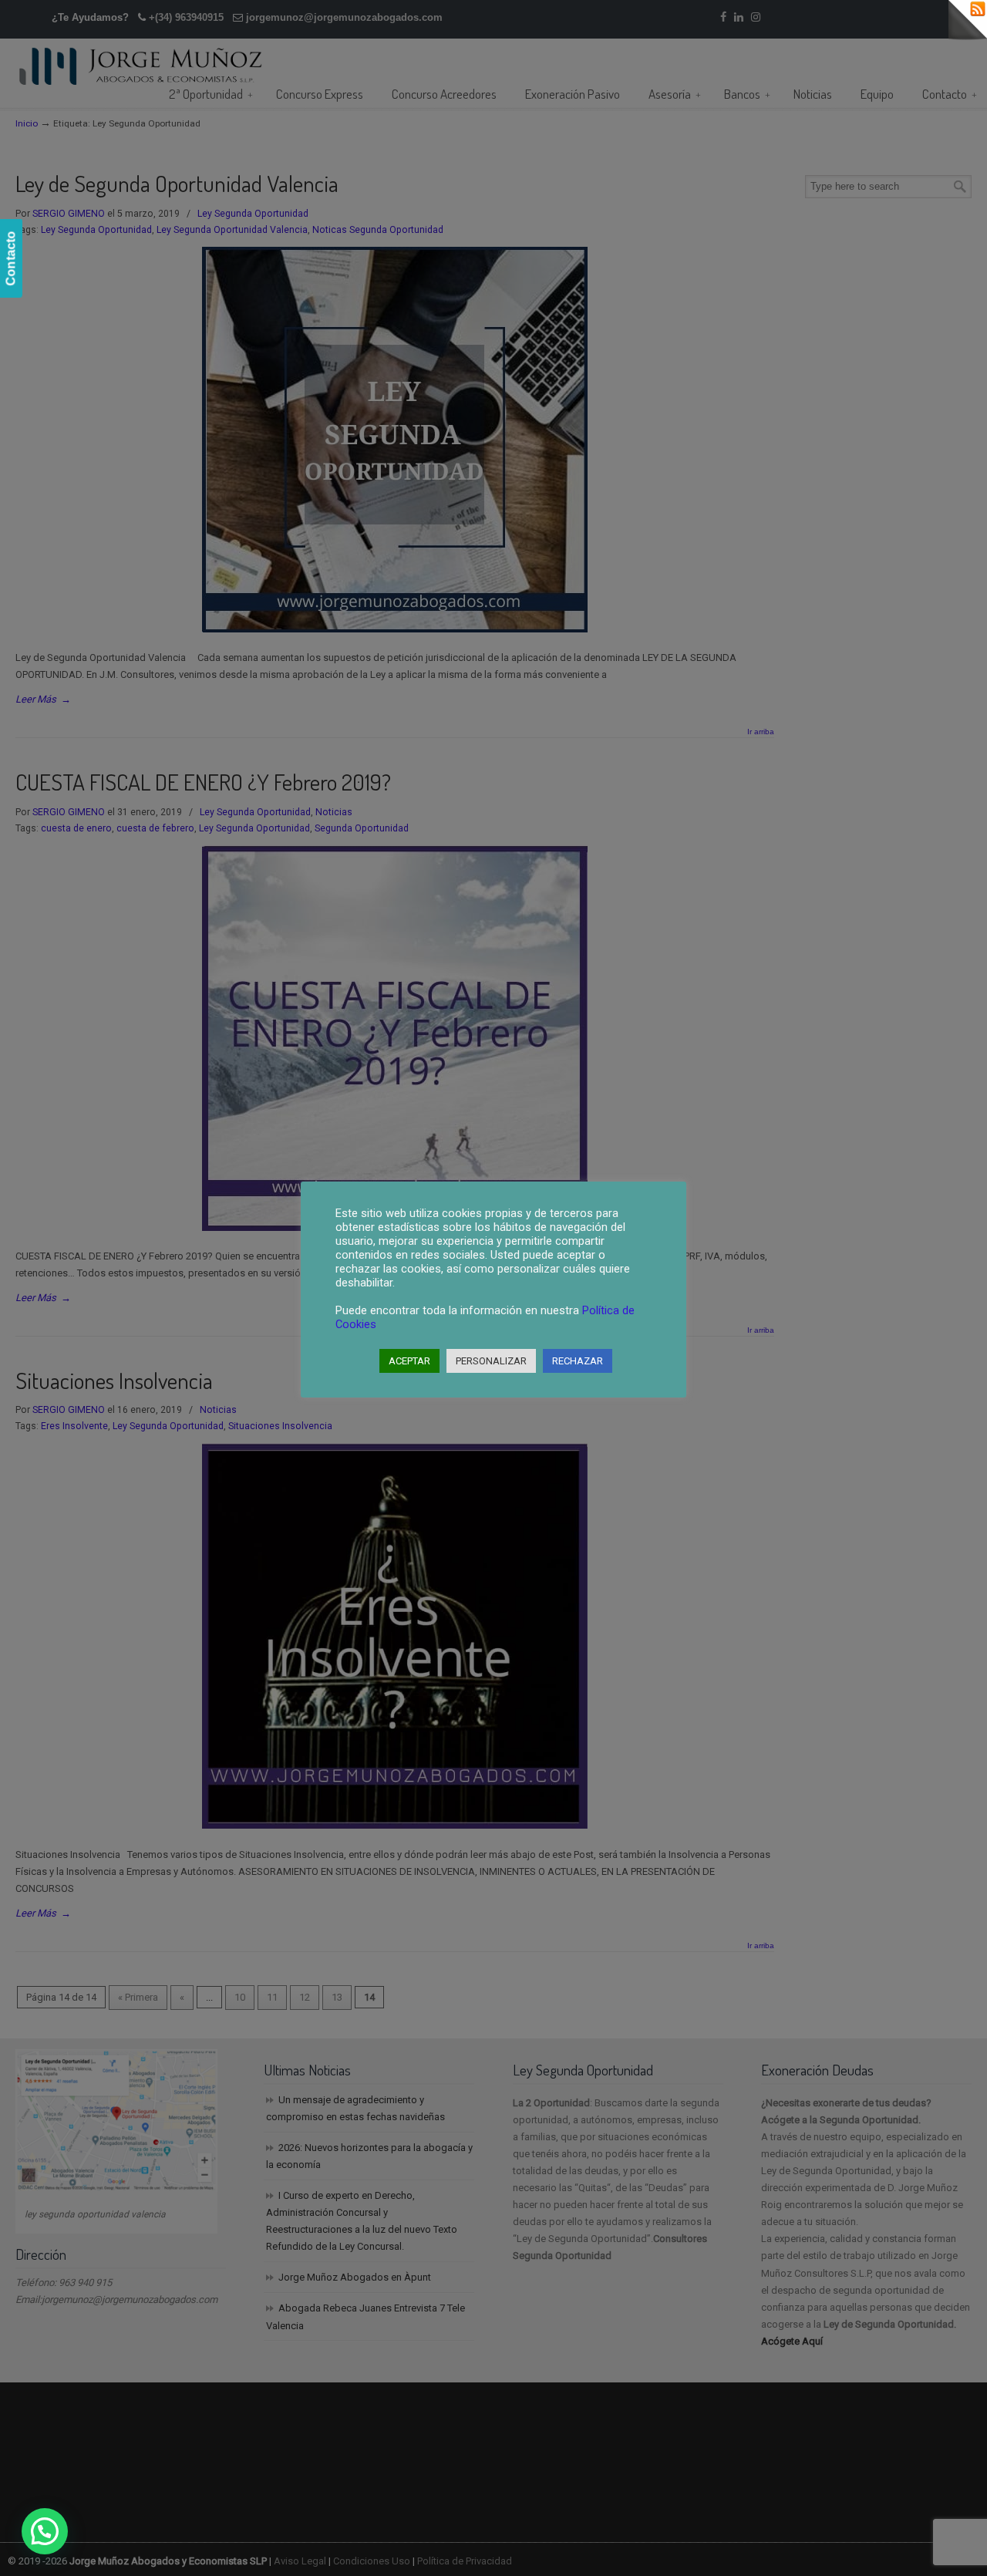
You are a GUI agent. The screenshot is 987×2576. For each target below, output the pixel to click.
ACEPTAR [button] (409, 1361)
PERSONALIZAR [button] (491, 1361)
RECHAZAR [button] (578, 1361)
